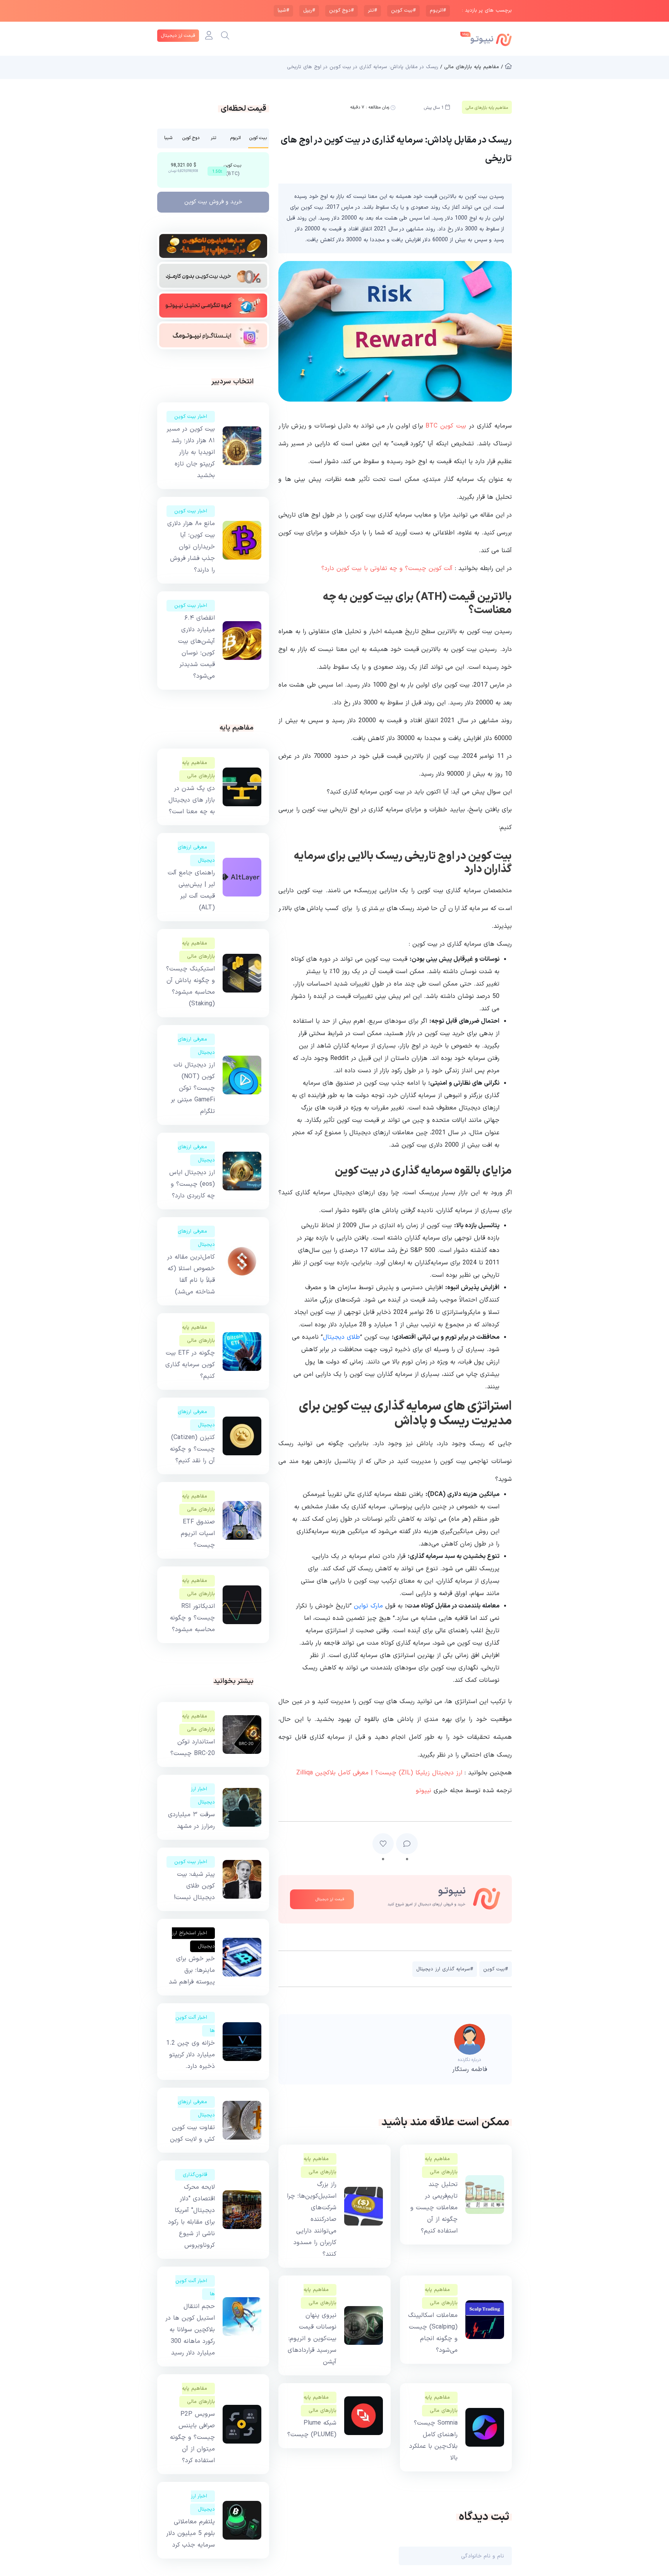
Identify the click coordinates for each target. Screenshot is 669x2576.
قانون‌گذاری (195, 2175)
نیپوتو (424, 1791)
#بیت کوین (403, 10)
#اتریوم (438, 10)
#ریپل (309, 10)
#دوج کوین (341, 10)
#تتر (372, 10)
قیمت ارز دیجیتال (178, 36)
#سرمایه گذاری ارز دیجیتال (445, 1969)
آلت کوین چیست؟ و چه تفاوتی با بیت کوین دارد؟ (387, 568)
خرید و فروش (213, 202)
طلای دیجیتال (341, 1337)
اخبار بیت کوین (191, 417)
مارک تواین (368, 1606)
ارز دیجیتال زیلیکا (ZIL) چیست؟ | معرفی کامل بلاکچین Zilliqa (379, 1773)
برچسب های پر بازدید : (487, 11)
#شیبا (283, 10)
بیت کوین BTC (446, 426)
